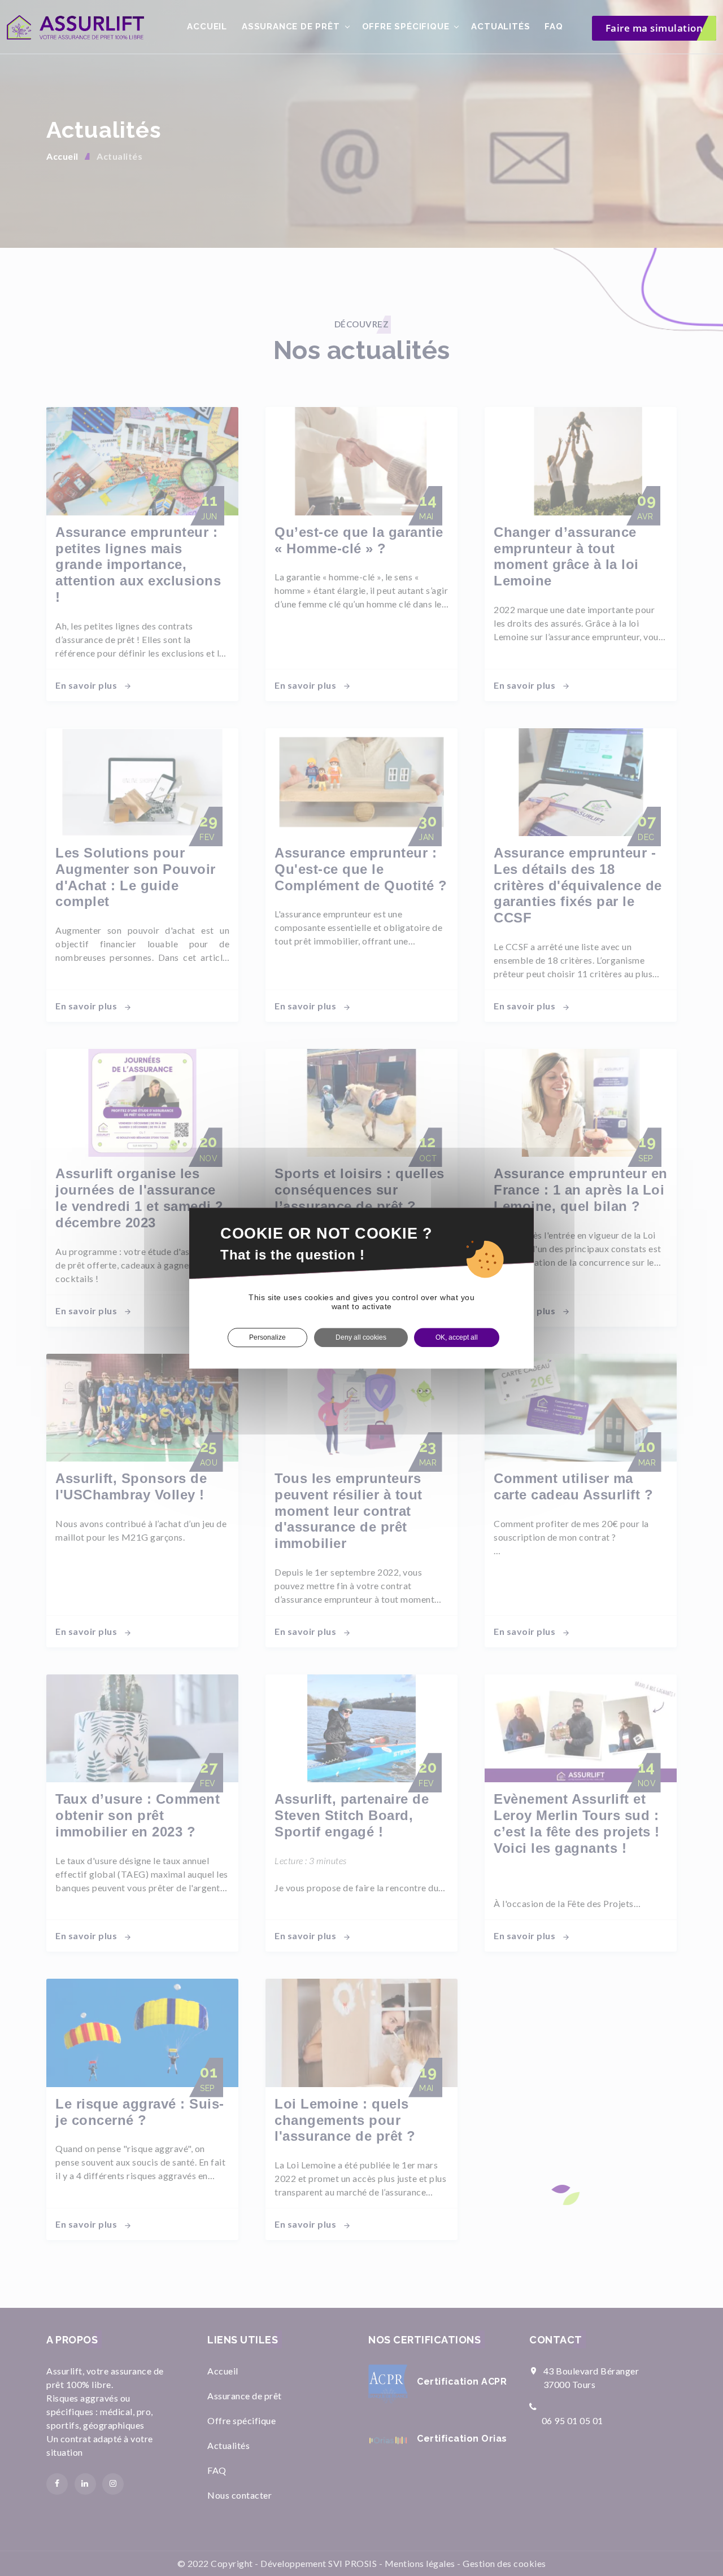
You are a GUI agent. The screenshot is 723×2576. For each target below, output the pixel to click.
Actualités (500, 27)
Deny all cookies (361, 1337)
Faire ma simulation (654, 28)
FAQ (554, 27)
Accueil (207, 27)
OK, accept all (457, 1337)
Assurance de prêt (291, 27)
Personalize (267, 1337)
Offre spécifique (406, 27)
